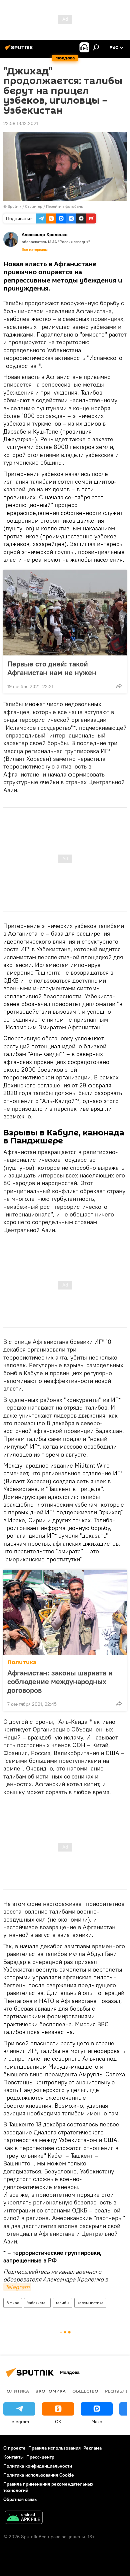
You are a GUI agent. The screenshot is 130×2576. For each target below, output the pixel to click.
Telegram (17, 2287)
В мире (13, 2303)
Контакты (13, 2457)
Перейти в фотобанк (64, 206)
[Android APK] (24, 2518)
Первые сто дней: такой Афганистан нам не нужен (52, 668)
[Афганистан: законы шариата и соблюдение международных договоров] (65, 1612)
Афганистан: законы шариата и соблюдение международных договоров (60, 1681)
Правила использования (54, 2448)
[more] (119, 686)
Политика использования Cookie (39, 2475)
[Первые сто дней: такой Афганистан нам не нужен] (65, 613)
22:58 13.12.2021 (21, 123)
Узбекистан (37, 2303)
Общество (85, 2391)
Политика (22, 1662)
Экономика (51, 2391)
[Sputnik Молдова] (20, 50)
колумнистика (90, 2303)
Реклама (92, 2448)
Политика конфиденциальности (38, 2466)
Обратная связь (20, 2499)
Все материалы (35, 249)
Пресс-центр (40, 2457)
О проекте (14, 2448)
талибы (62, 2303)
